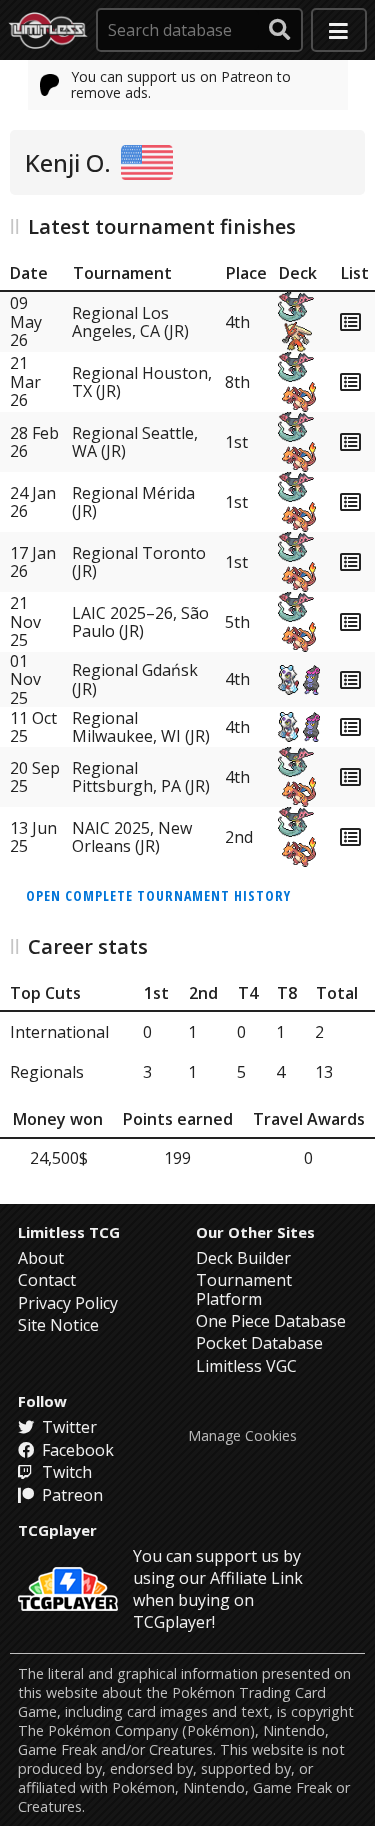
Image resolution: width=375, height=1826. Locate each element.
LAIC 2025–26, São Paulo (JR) (140, 622)
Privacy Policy (68, 1303)
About (41, 1258)
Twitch (65, 1472)
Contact (47, 1280)
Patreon (70, 1495)
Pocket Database (259, 1343)
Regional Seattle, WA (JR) (135, 442)
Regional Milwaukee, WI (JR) (141, 727)
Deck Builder (243, 1258)
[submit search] (280, 30)
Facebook (76, 1450)
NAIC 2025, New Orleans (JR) (132, 837)
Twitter (67, 1427)
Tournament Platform (244, 1289)
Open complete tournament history (158, 895)
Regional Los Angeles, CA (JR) (130, 322)
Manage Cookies (242, 1436)
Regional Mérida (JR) (133, 502)
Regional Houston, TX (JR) (142, 382)
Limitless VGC (246, 1366)
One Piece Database (271, 1321)
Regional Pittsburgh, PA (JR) (141, 777)
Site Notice (58, 1325)
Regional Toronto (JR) (139, 562)
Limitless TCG (69, 1232)
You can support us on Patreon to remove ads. (181, 84)
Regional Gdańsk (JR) (135, 679)
